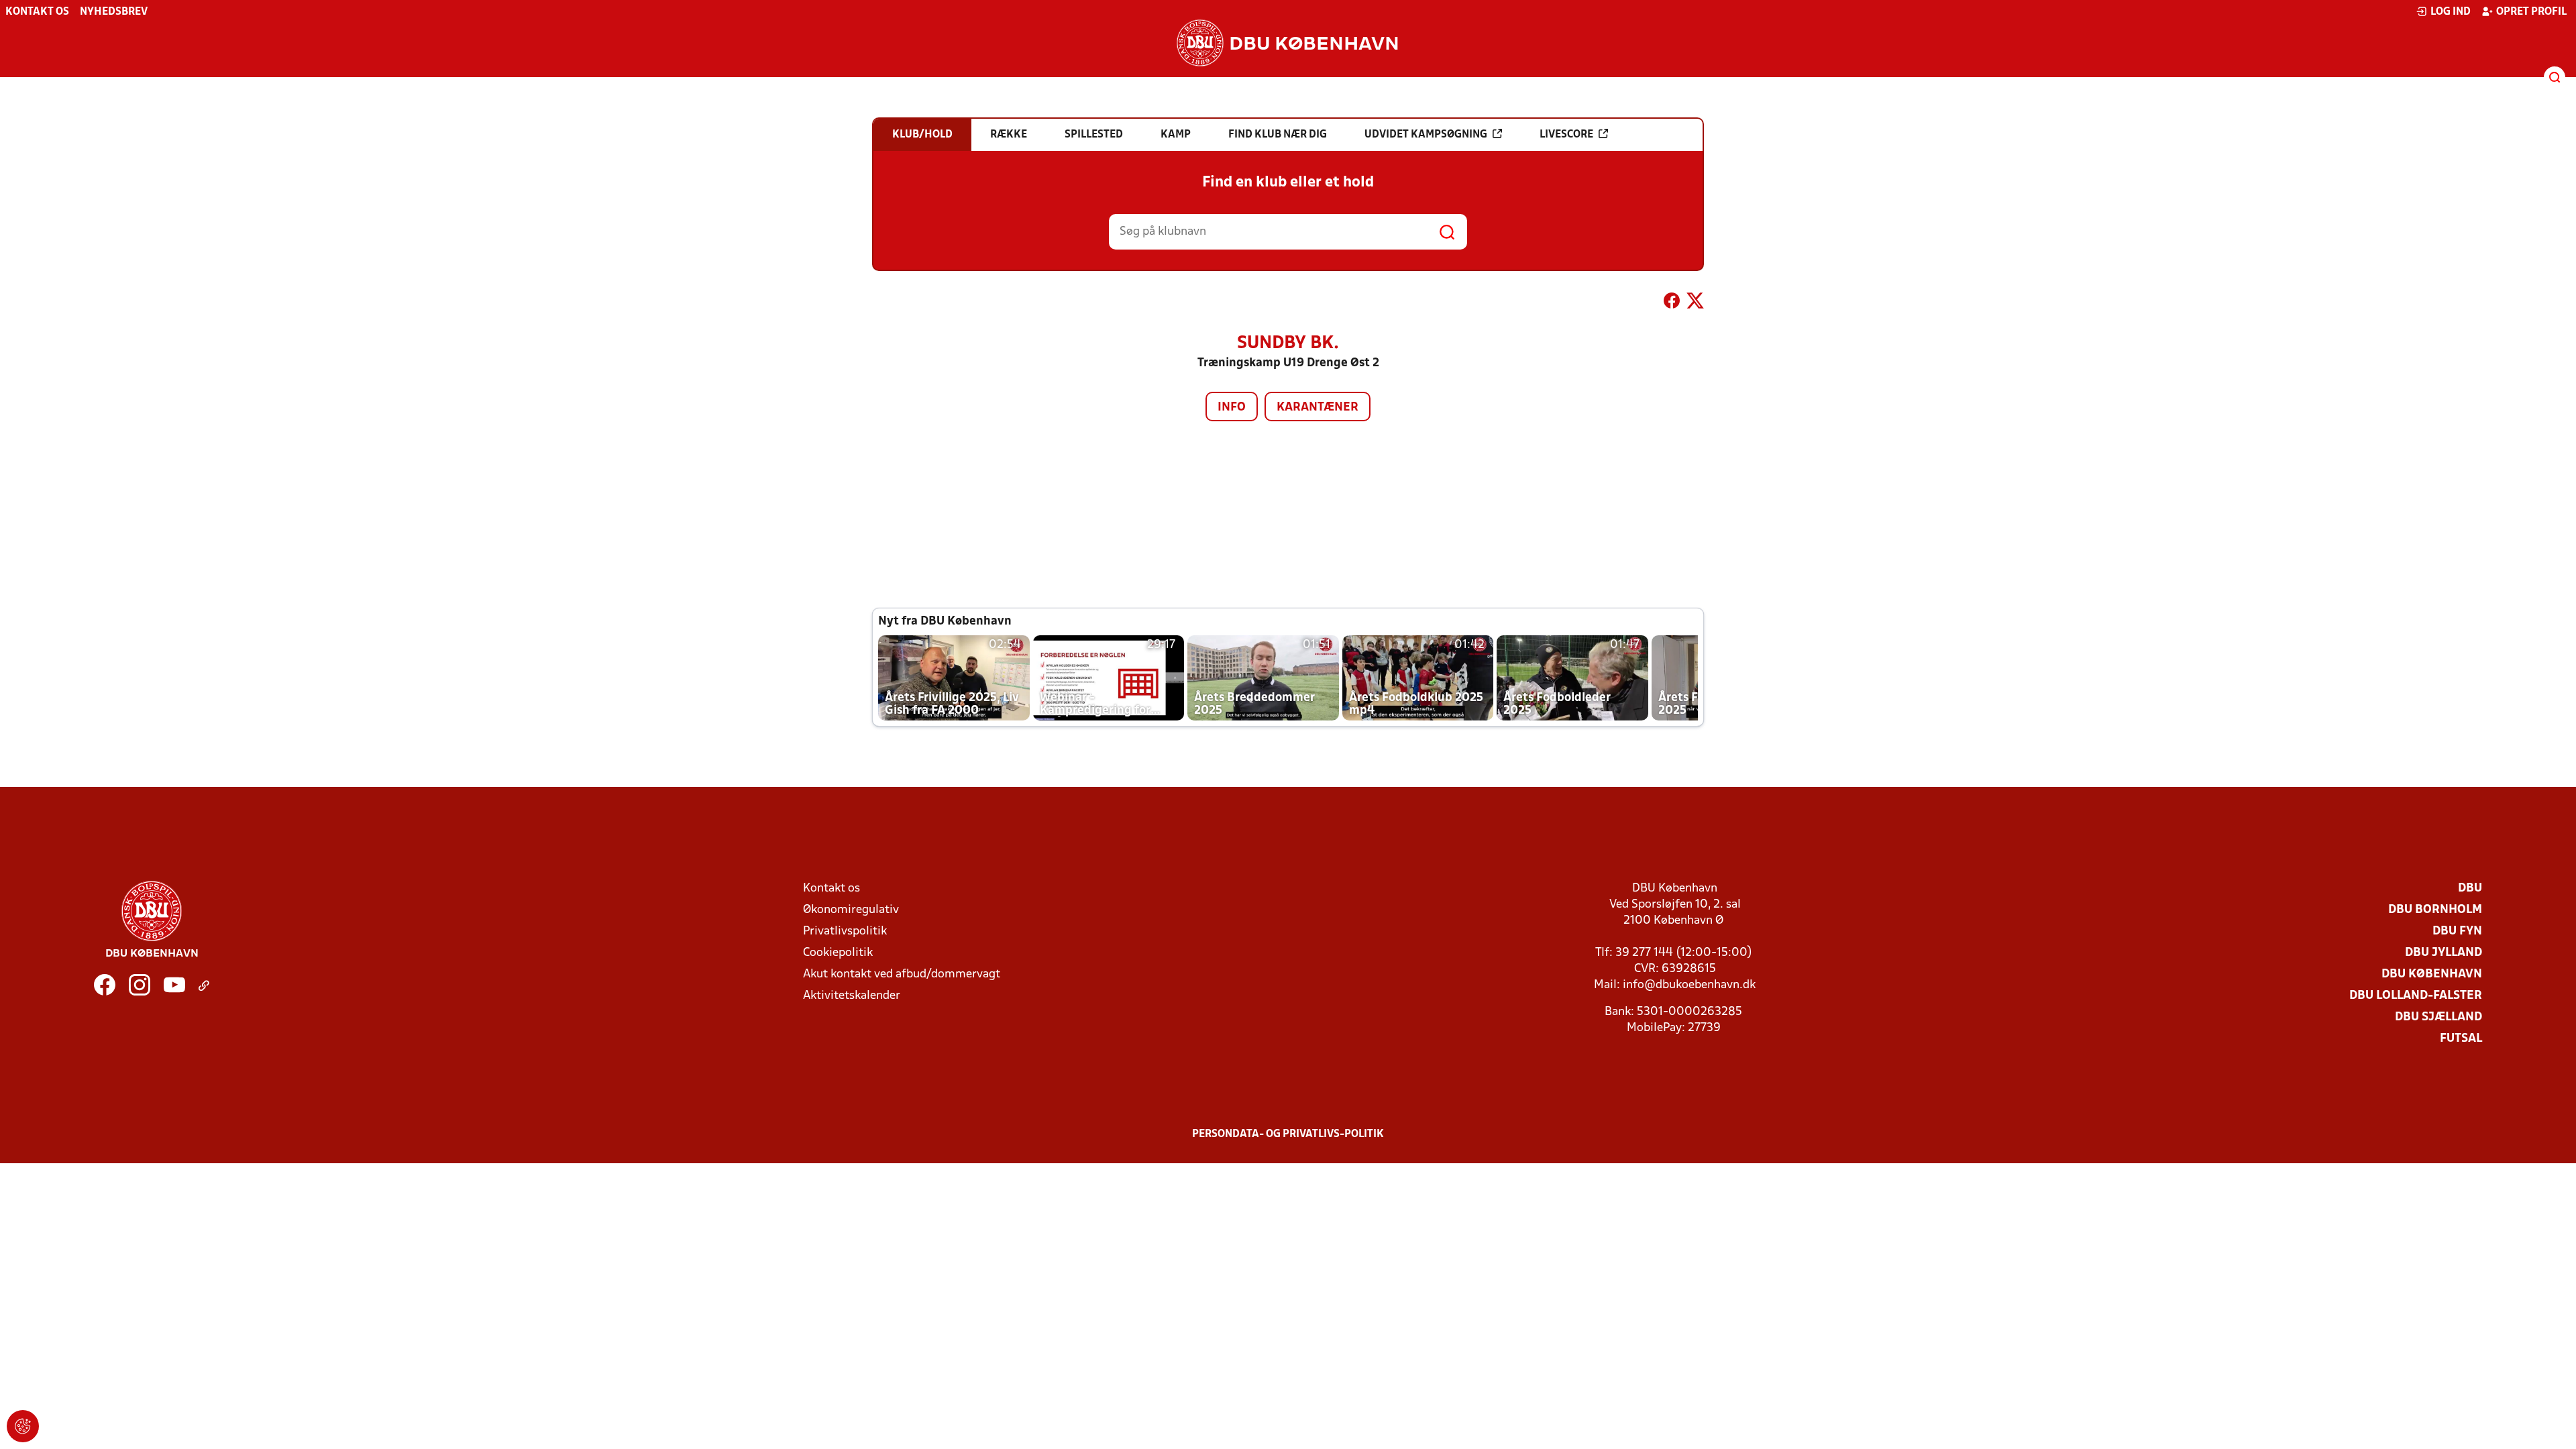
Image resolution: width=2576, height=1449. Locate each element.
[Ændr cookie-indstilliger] (23, 1426)
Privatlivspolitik (845, 931)
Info (1232, 408)
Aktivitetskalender (852, 996)
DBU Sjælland (2438, 1017)
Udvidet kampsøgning (1426, 135)
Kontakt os (37, 12)
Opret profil (2531, 12)
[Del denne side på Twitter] (1695, 303)
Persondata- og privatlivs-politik (1288, 1134)
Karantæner (1318, 408)
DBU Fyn (2457, 931)
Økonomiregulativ (851, 910)
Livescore (1566, 135)
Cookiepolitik (838, 953)
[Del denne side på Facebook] (1672, 303)
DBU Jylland (2444, 953)
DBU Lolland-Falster (2416, 996)
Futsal (2461, 1039)
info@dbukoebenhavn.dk (1689, 985)
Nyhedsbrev (114, 12)
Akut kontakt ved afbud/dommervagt (902, 974)
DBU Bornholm (2435, 910)
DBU (2470, 889)
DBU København (2432, 974)
